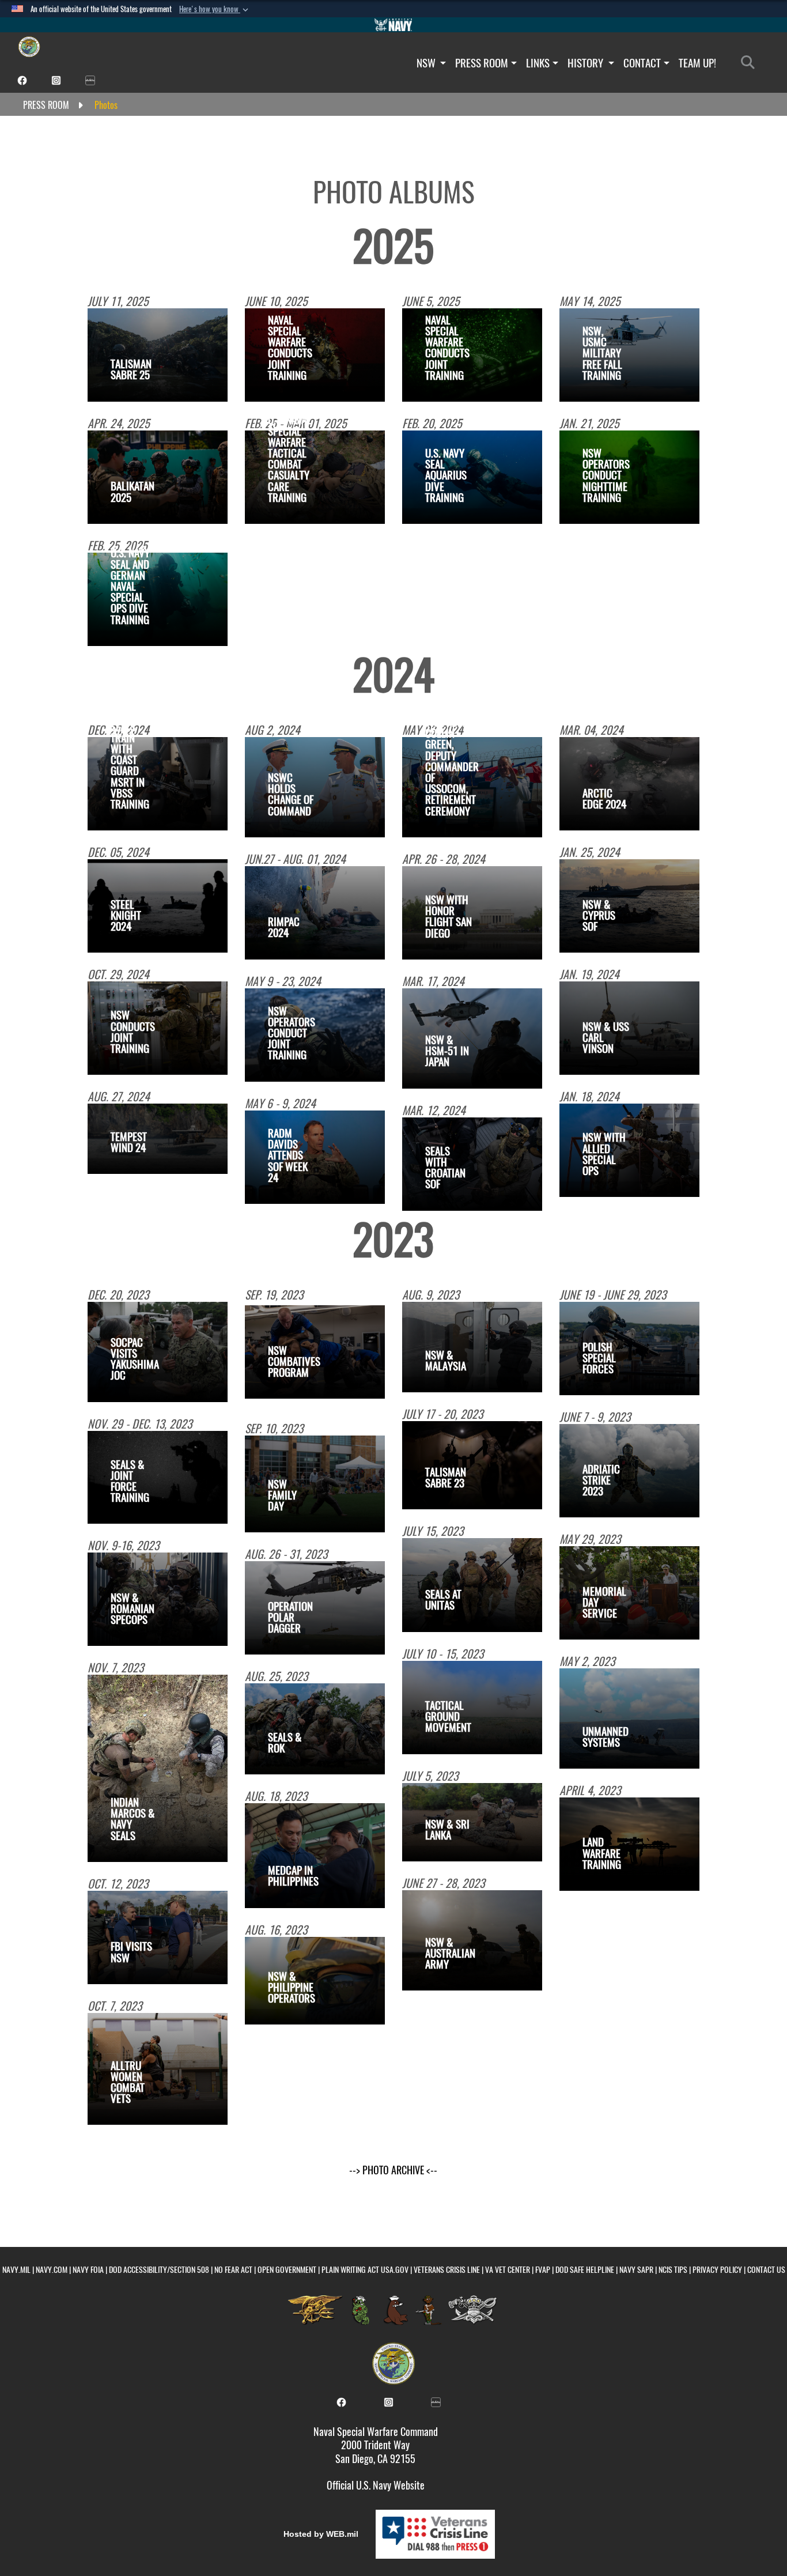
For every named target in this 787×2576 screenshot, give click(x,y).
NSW (427, 63)
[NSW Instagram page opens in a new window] (56, 79)
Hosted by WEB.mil (321, 2534)
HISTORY (587, 63)
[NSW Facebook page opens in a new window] (22, 79)
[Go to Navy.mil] (393, 25)
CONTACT (642, 63)
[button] (215, 9)
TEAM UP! (697, 63)
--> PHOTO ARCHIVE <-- (393, 2170)
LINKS (538, 63)
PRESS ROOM (482, 63)
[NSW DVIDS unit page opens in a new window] (90, 79)
